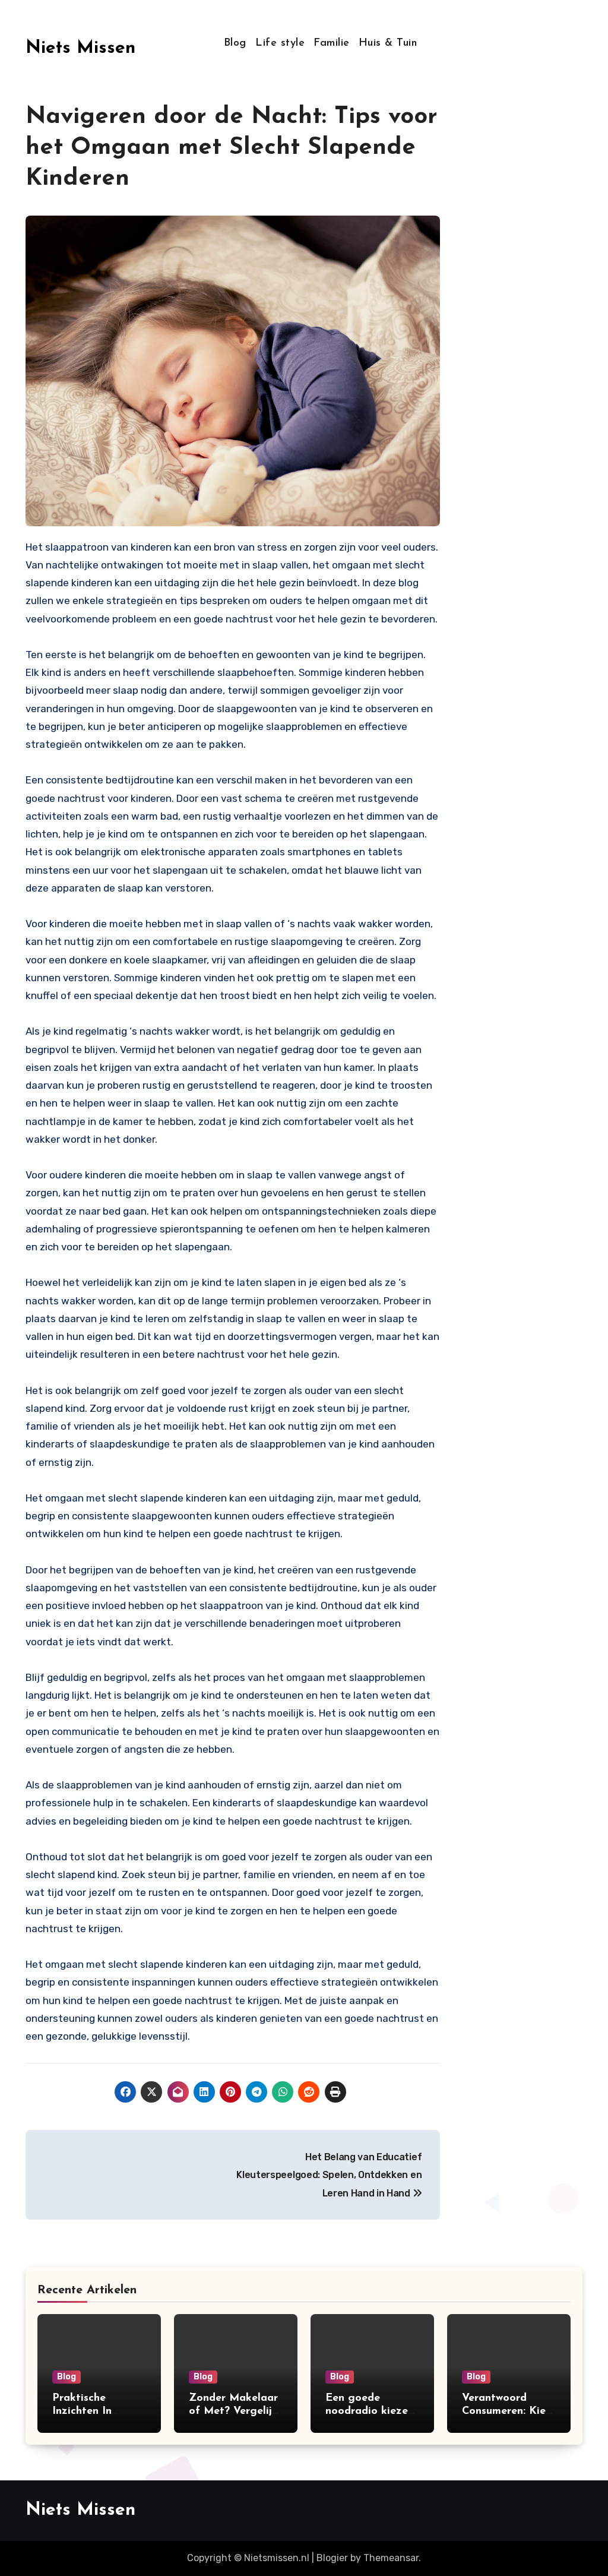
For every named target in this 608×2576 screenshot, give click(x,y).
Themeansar (391, 2558)
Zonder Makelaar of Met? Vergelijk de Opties (233, 2411)
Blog (235, 43)
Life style (280, 43)
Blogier (332, 2558)
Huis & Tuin (388, 43)
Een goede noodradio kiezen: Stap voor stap (371, 2411)
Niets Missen (80, 48)
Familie (332, 43)
